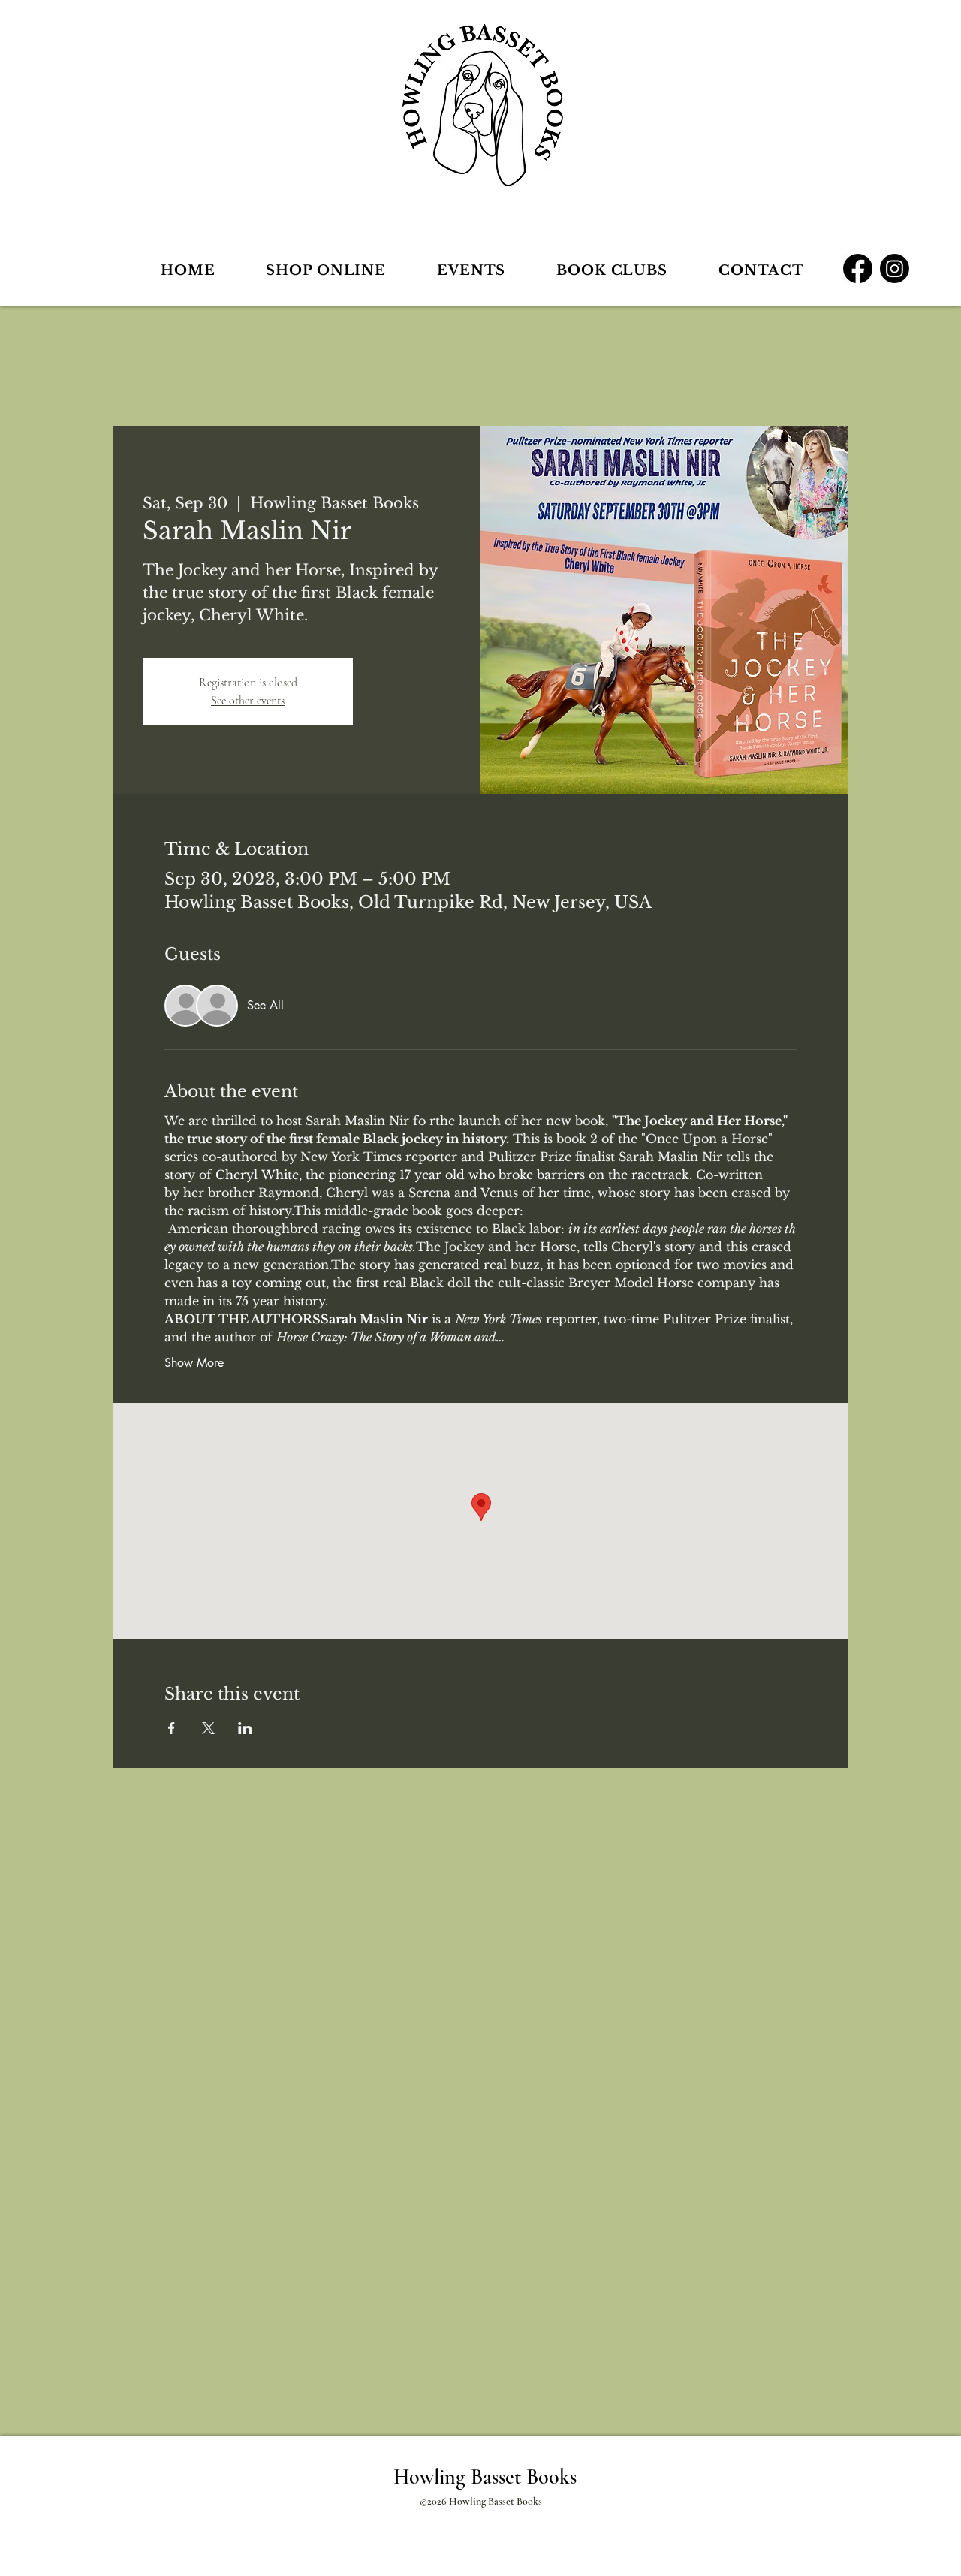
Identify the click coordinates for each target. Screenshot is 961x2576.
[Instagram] (895, 268)
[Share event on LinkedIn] (245, 1728)
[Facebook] (858, 268)
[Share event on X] (208, 1728)
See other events (248, 701)
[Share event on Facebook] (172, 1728)
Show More (194, 1363)
